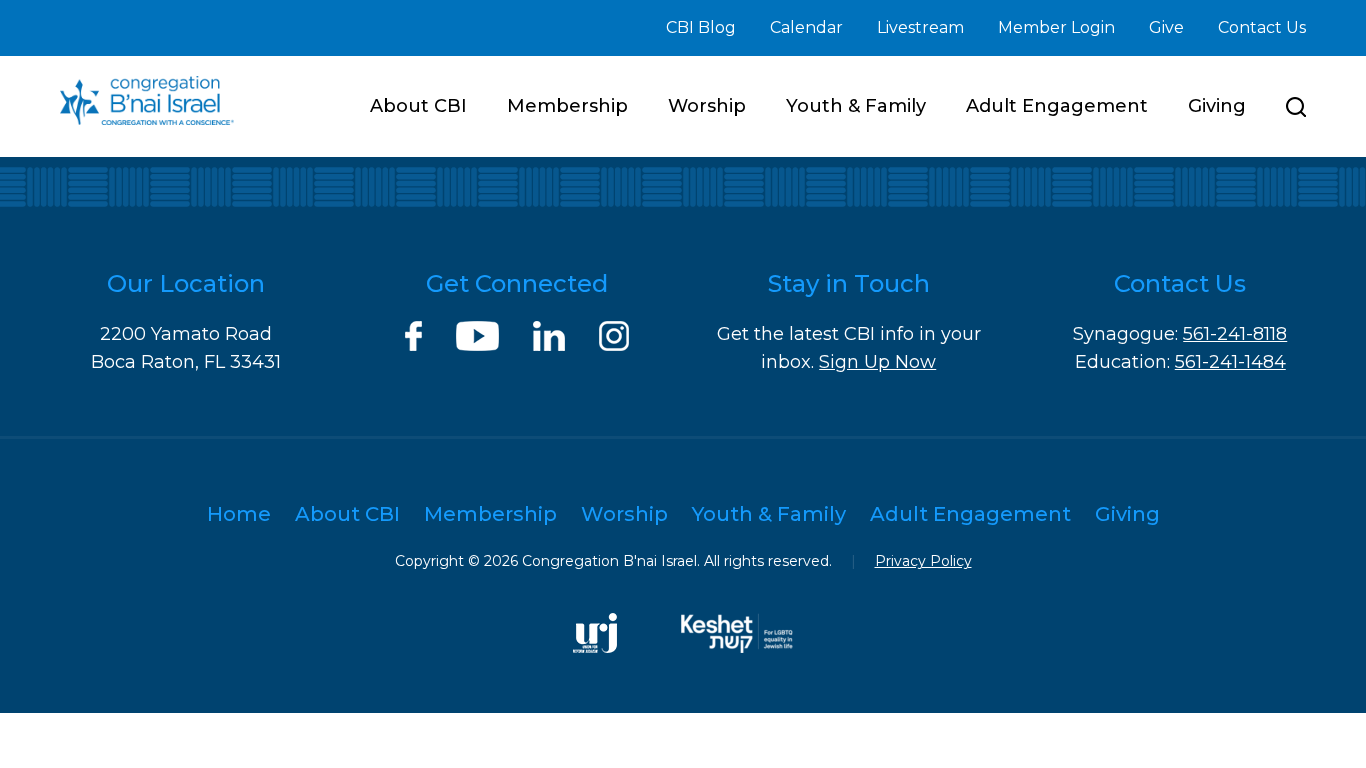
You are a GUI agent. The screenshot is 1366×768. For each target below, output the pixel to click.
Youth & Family (856, 106)
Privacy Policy (923, 561)
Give (1166, 27)
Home (239, 514)
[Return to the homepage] (147, 100)
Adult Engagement (1057, 106)
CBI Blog (701, 27)
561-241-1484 (1230, 362)
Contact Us (1262, 27)
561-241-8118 (1235, 334)
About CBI (418, 106)
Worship (707, 106)
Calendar (806, 27)
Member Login (1056, 27)
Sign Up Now (877, 362)
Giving (1217, 106)
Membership (567, 106)
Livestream (920, 27)
